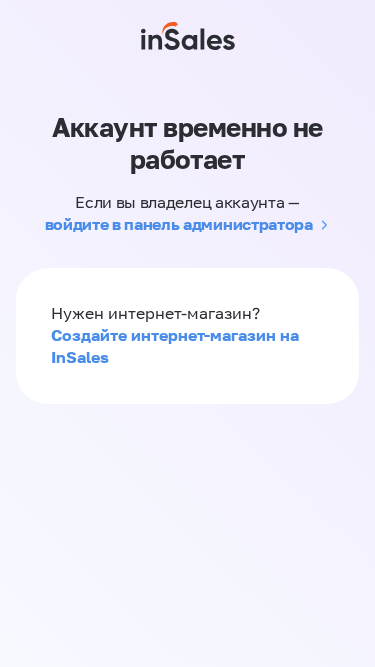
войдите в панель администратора (179, 224)
